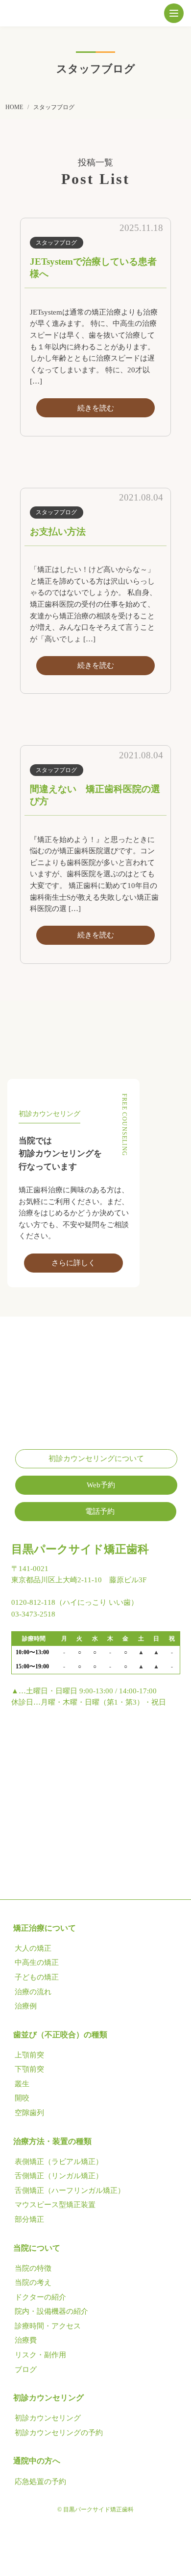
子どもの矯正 (37, 1977)
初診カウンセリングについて (96, 1459)
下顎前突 (29, 2069)
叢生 (22, 2084)
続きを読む (96, 408)
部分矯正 (29, 2219)
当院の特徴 (33, 2268)
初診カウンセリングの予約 (59, 2433)
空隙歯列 (29, 2113)
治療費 (26, 2340)
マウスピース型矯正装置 (55, 2205)
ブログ (26, 2370)
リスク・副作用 (40, 2355)
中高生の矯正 (37, 1962)
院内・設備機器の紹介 (51, 2311)
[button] (174, 13)
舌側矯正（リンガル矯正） (59, 2176)
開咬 (22, 2098)
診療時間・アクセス (48, 2326)
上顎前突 (29, 2055)
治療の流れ (33, 1992)
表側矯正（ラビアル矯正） (59, 2162)
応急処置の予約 (40, 2482)
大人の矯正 (33, 1948)
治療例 (26, 2006)
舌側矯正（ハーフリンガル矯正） (70, 2190)
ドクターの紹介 (40, 2297)
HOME (14, 107)
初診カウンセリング (48, 2418)
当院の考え (33, 2282)
